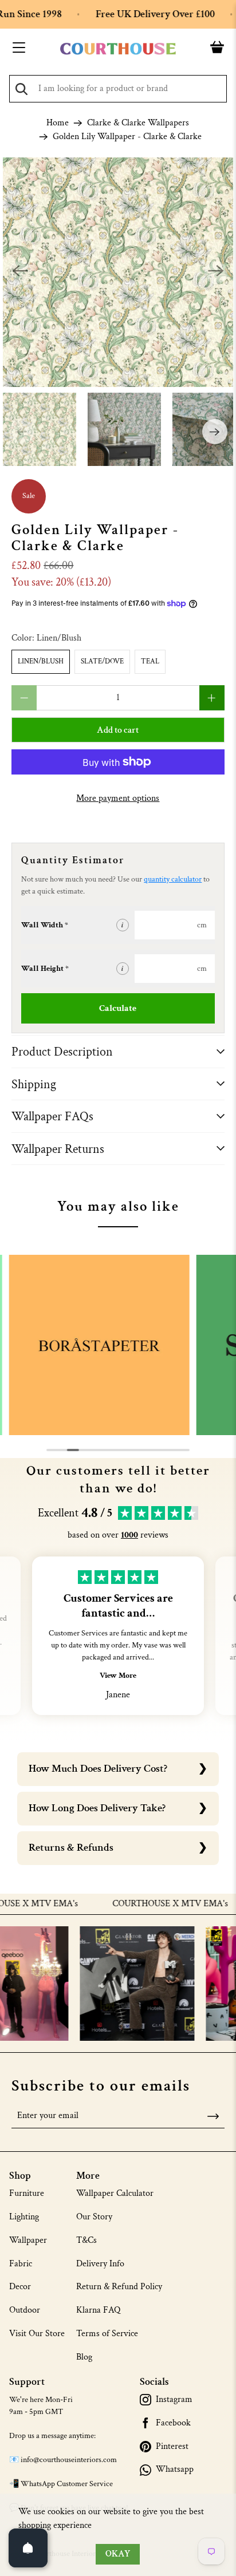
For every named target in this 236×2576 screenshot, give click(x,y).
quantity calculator (173, 879)
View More (118, 1676)
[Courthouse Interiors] (118, 49)
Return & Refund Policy (119, 2287)
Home (58, 123)
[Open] (28, 2548)
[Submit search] (21, 89)
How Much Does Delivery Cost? (98, 1769)
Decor (20, 2287)
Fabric (21, 2264)
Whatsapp (175, 2470)
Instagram (174, 2400)
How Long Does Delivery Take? (97, 1808)
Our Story (94, 2217)
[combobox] (118, 89)
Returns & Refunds (71, 1848)
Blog (84, 2357)
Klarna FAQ (98, 2310)
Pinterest (172, 2447)
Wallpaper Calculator (115, 2193)
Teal (150, 661)
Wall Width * (45, 925)
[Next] (216, 272)
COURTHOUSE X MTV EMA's (174, 1904)
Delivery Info (100, 2264)
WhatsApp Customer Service (67, 2484)
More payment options (118, 798)
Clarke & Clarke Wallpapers (138, 123)
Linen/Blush (41, 661)
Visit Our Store (37, 2334)
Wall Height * (45, 969)
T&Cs (86, 2240)
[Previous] (20, 272)
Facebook (173, 2423)
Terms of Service (107, 2334)
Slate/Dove (102, 661)
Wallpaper (28, 2240)
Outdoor (25, 2310)
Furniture (27, 2193)
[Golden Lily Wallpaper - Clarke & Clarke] (118, 272)
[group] (99, 1345)
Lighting (24, 2217)
